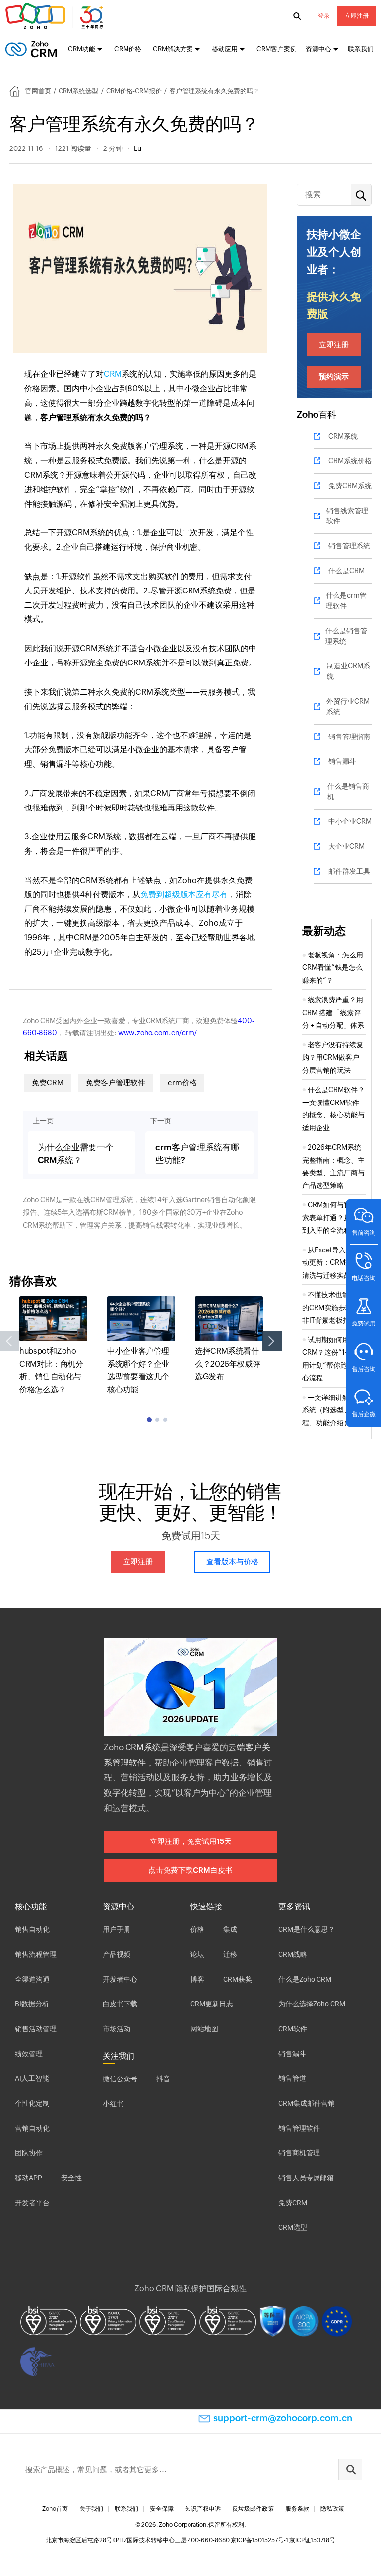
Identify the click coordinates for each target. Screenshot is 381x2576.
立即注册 (357, 16)
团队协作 (29, 2153)
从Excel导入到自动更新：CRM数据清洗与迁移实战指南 (333, 1263)
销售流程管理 (36, 1954)
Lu (138, 148)
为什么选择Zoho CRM (312, 2004)
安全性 (71, 2178)
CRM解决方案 (173, 49)
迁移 (230, 1954)
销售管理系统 (349, 546)
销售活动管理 (36, 2029)
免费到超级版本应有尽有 (184, 895)
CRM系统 (343, 436)
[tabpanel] (53, 1346)
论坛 (197, 1954)
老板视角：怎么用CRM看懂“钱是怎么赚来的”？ (333, 968)
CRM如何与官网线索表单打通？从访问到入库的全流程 (333, 1217)
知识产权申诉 (203, 2509)
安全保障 (162, 2509)
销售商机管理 (299, 2153)
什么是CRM (347, 571)
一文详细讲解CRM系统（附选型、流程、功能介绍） (333, 1410)
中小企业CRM (350, 821)
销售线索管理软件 (347, 516)
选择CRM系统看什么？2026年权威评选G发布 (227, 1364)
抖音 (163, 2079)
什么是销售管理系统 (346, 636)
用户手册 (117, 1929)
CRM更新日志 (212, 2004)
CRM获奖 (238, 1979)
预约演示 (334, 377)
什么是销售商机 (348, 791)
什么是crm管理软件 (346, 601)
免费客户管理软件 (116, 1082)
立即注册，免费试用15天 (191, 1841)
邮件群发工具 (349, 871)
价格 (197, 1929)
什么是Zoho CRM (305, 1979)
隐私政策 (332, 2509)
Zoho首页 (55, 2509)
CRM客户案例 (277, 49)
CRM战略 (293, 1954)
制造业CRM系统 (349, 671)
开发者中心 (120, 1979)
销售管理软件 (299, 2128)
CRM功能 (82, 49)
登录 (324, 16)
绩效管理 (29, 2054)
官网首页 (38, 91)
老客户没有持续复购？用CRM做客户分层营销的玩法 (333, 1058)
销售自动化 (32, 1929)
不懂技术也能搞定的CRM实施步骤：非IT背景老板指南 (333, 1307)
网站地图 (204, 2029)
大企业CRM (347, 846)
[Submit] (350, 2469)
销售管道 (292, 2078)
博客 (197, 1979)
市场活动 (117, 2029)
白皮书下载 (120, 2004)
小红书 (113, 2104)
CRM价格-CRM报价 (134, 91)
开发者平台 (32, 2203)
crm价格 (182, 1082)
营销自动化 (32, 2128)
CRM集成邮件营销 (307, 2103)
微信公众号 (120, 2079)
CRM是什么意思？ (307, 1929)
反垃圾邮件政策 (253, 2509)
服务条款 (297, 2509)
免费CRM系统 (350, 486)
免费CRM (48, 1082)
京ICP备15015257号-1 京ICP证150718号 (283, 2540)
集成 (230, 1929)
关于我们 (91, 2509)
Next (272, 1341)
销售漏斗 (342, 761)
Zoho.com (56, 16)
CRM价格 (128, 49)
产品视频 (117, 1954)
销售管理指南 (349, 736)
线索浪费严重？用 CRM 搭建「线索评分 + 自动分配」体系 (333, 1012)
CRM (113, 374)
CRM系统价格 (350, 461)
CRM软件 (293, 2029)
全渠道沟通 (32, 1979)
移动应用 (225, 49)
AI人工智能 (32, 2078)
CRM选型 (293, 2227)
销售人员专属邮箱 (306, 2178)
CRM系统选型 (78, 91)
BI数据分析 (32, 2004)
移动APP (29, 2178)
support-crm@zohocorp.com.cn (283, 2418)
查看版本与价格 (232, 1562)
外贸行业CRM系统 (348, 706)
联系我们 (361, 49)
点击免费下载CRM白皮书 (190, 1870)
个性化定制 (32, 2103)
